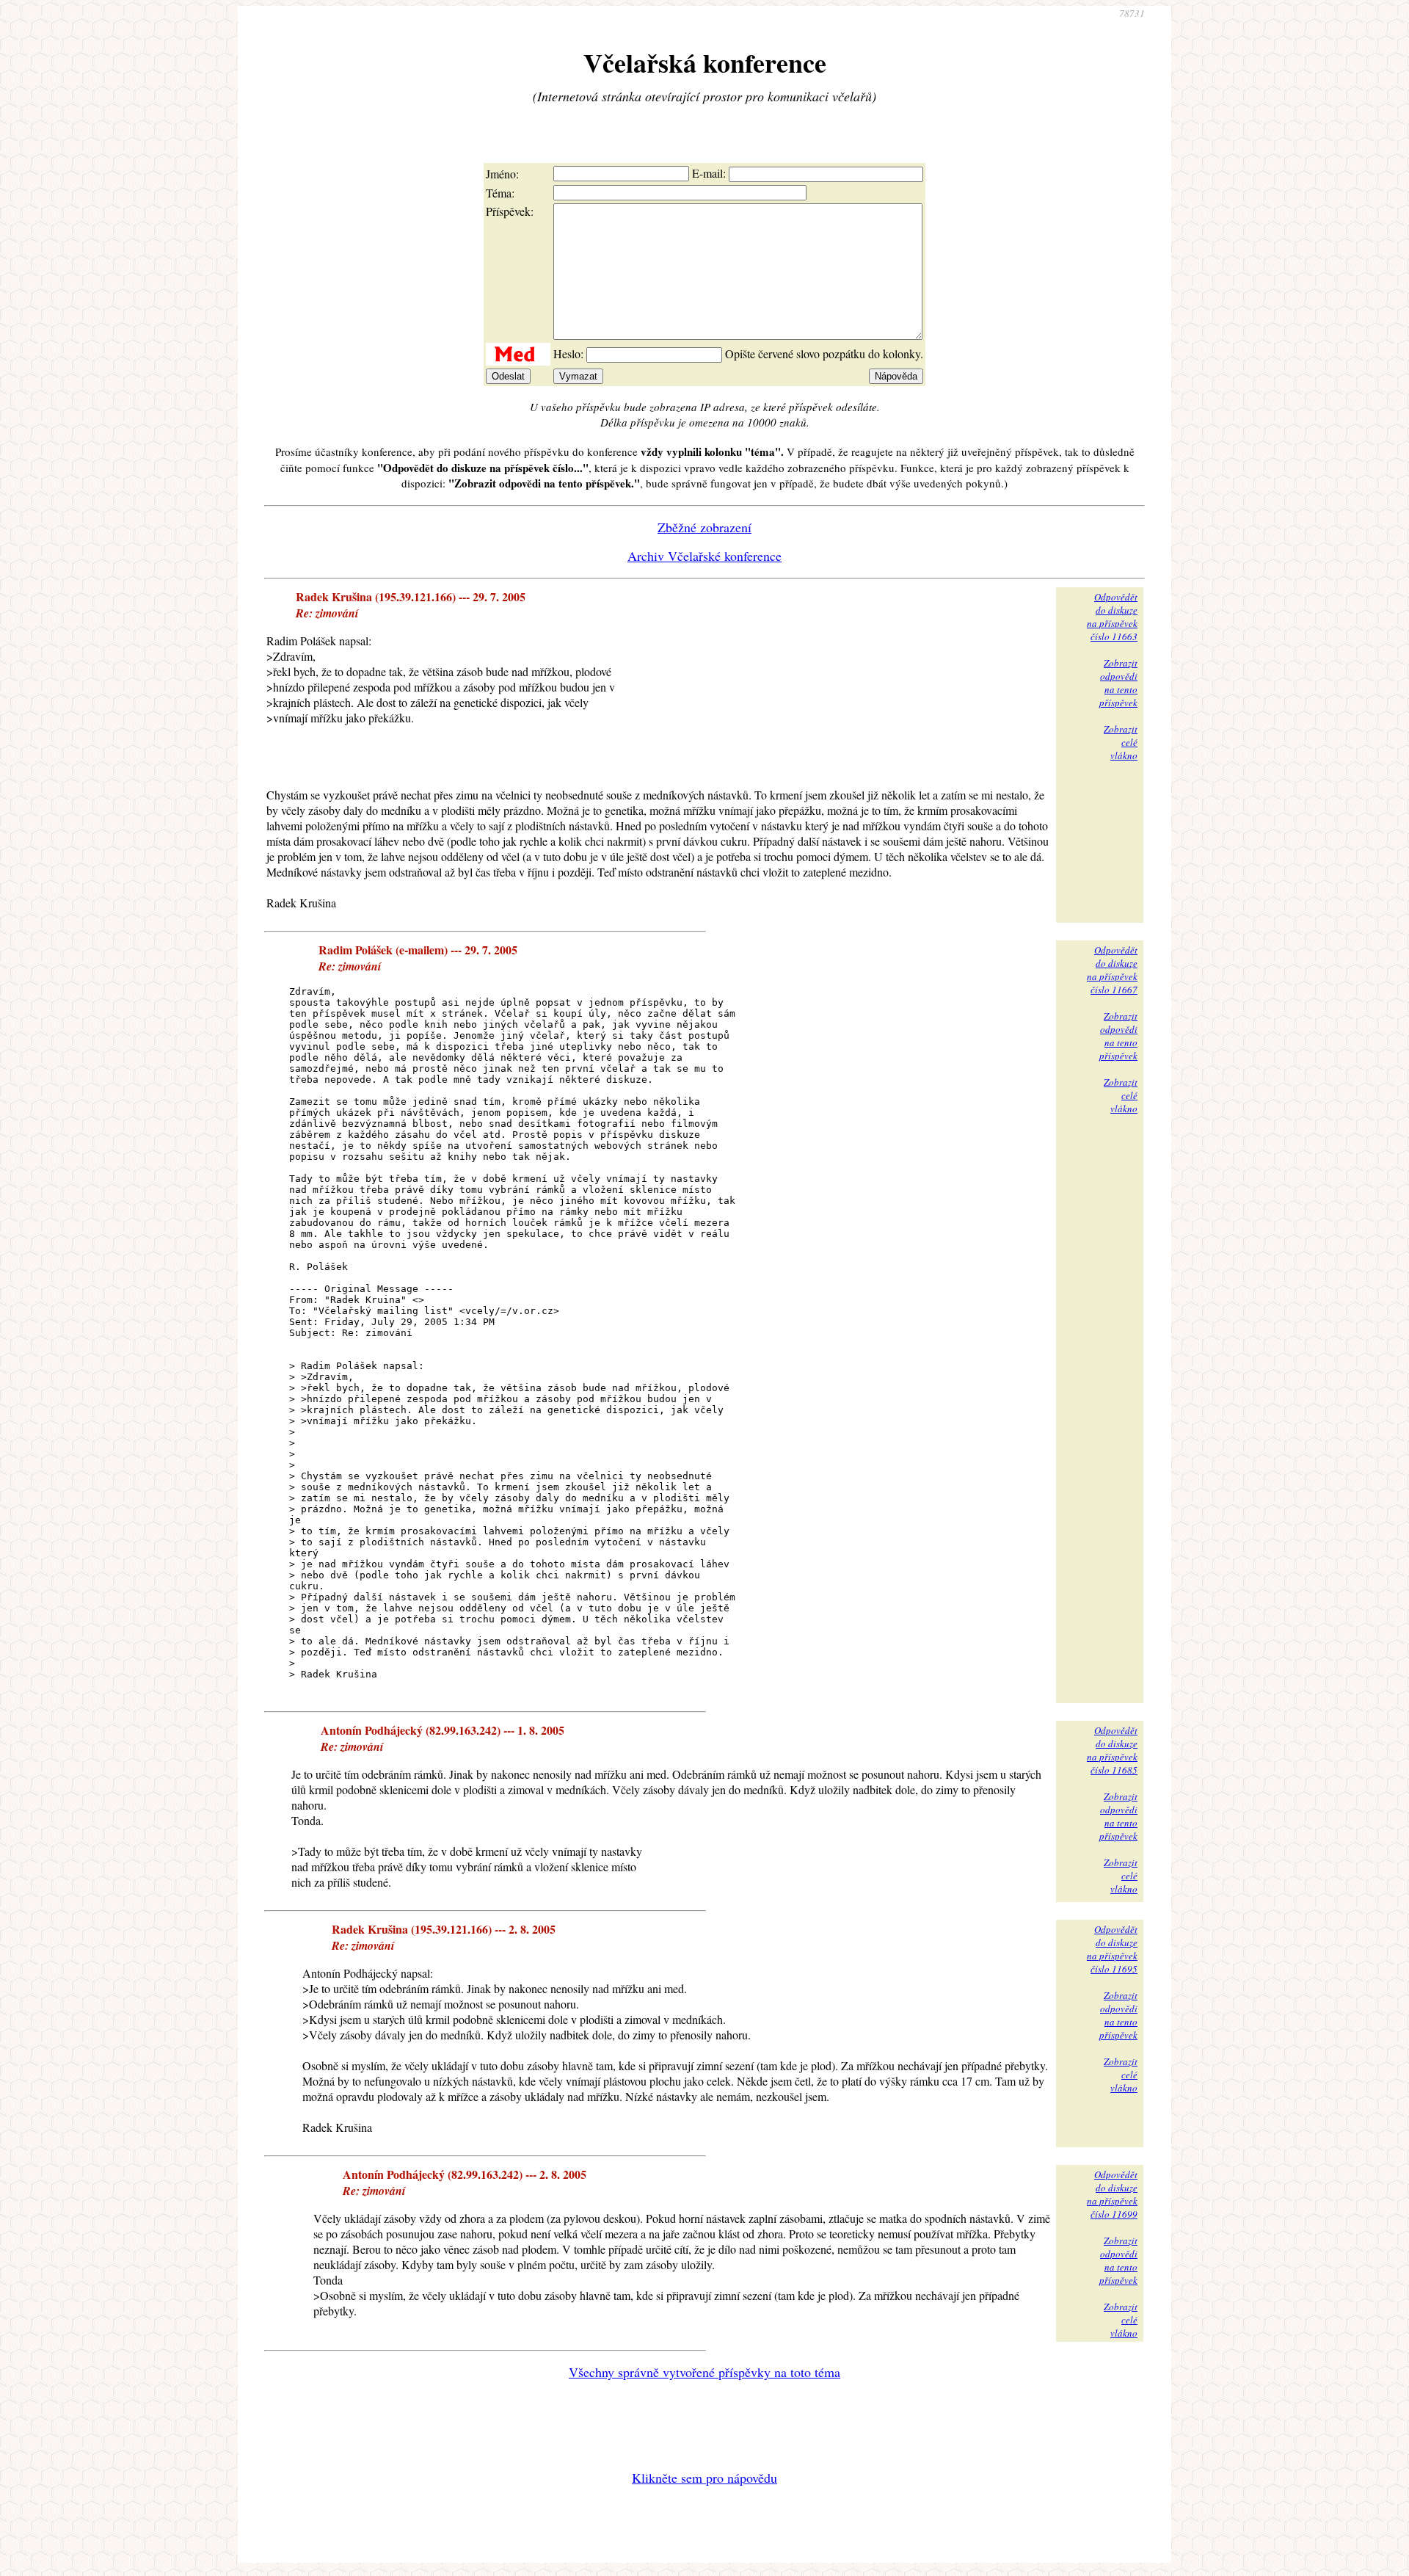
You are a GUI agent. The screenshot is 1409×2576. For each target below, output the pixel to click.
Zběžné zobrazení (704, 527)
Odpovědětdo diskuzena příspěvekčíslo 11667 (1112, 970)
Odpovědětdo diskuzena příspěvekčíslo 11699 (1112, 2194)
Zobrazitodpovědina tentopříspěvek (1118, 683)
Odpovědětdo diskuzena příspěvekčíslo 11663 (1112, 617)
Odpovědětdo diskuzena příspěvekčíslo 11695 (1112, 1949)
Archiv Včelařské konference (704, 556)
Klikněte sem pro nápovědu (704, 2478)
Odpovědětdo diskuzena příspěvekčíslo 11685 (1112, 1750)
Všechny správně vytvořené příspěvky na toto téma (704, 2372)
